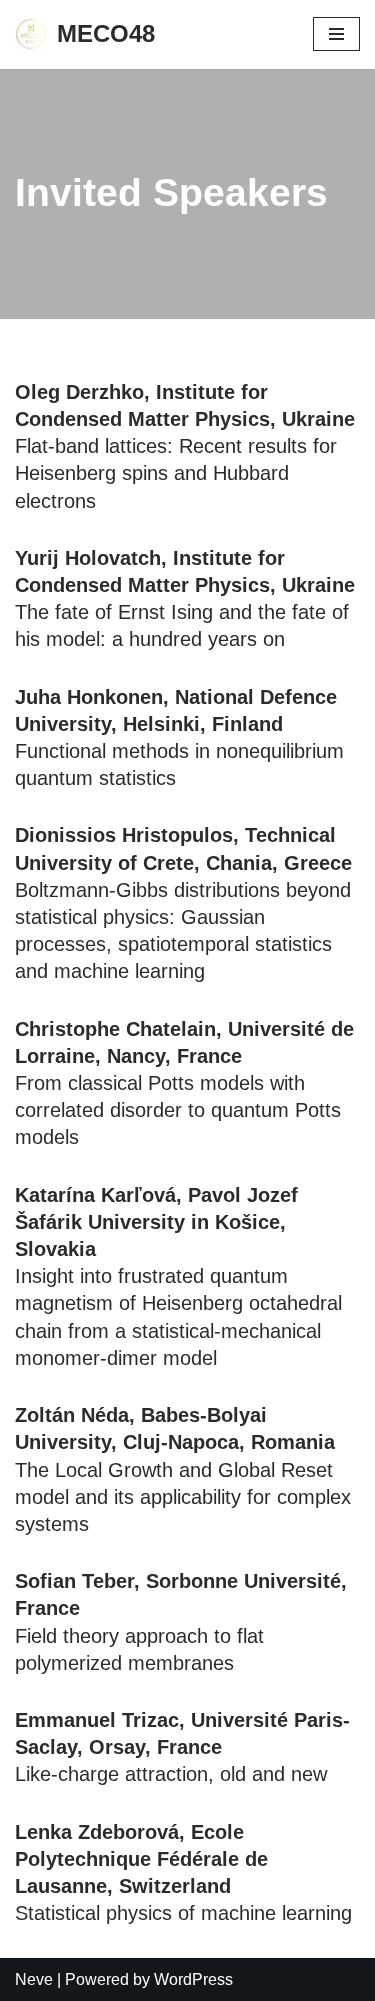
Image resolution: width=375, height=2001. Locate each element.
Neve (34, 1979)
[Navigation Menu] (336, 34)
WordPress (193, 1979)
